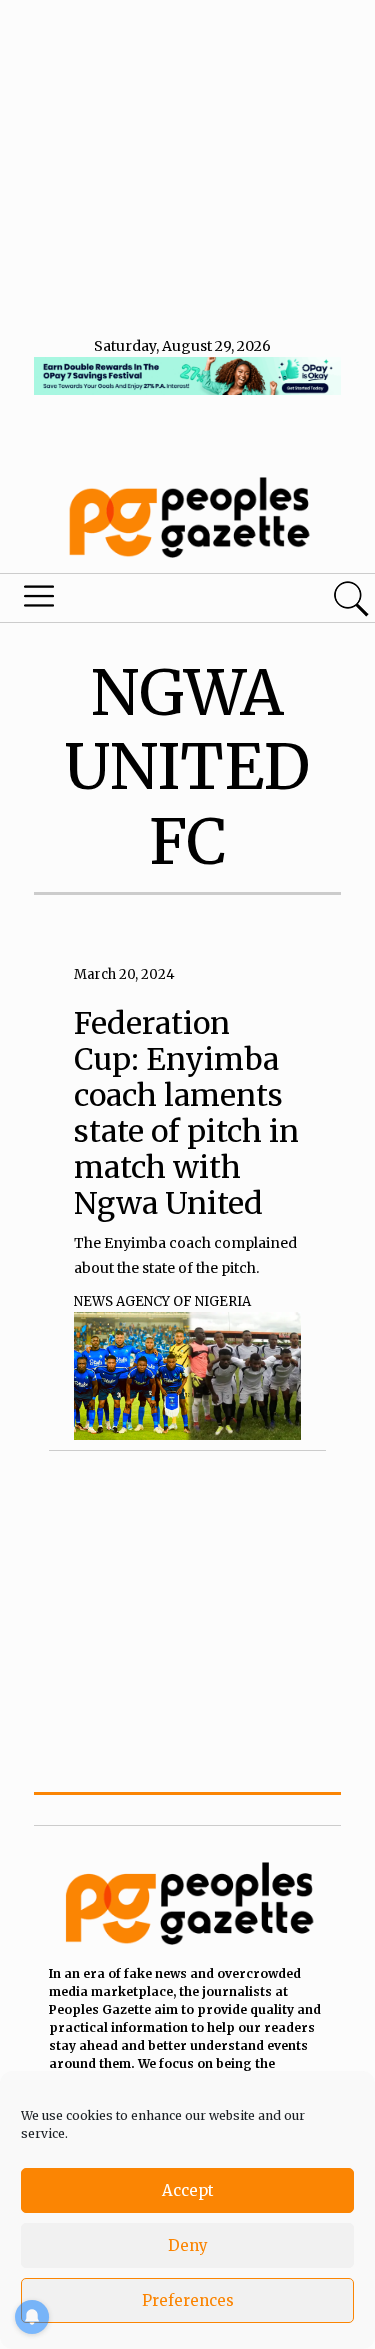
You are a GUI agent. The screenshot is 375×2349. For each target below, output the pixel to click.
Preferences (188, 2300)
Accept (188, 2190)
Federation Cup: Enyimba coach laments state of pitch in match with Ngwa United (186, 1113)
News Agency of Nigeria (162, 1301)
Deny (188, 2245)
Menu (128, 601)
